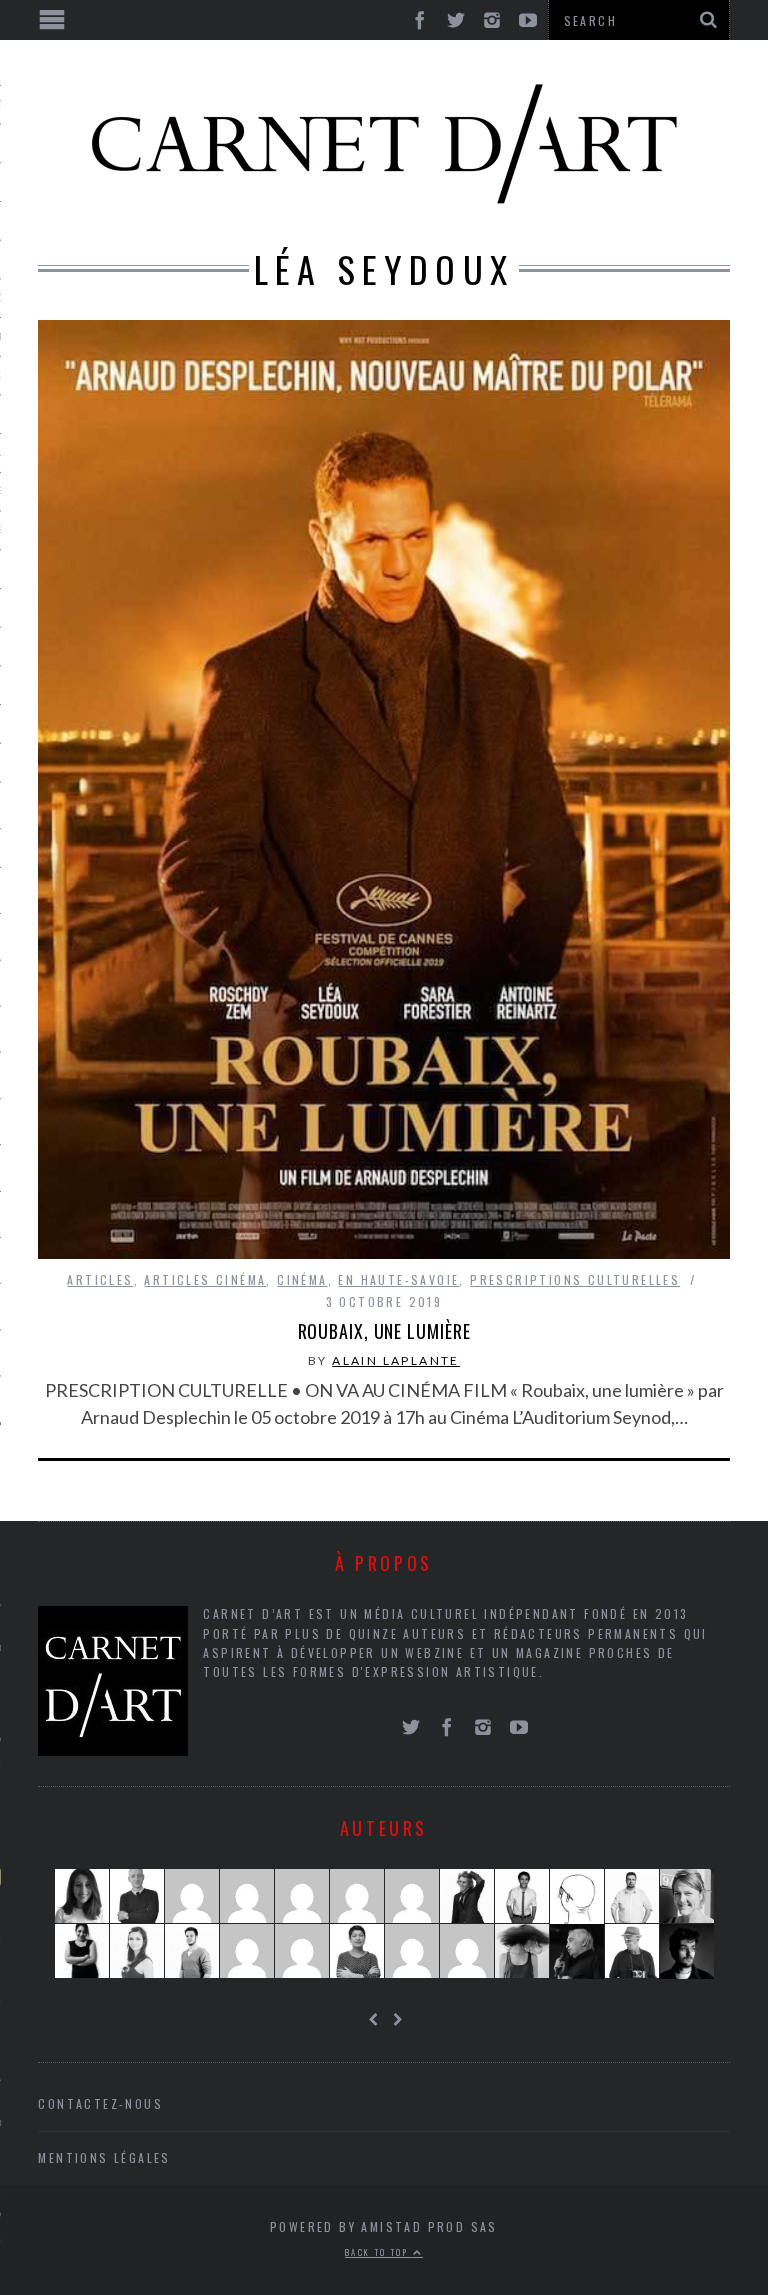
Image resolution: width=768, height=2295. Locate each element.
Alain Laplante (396, 1360)
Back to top (379, 2252)
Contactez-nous (100, 2103)
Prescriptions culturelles (575, 1279)
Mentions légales (104, 2157)
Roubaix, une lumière (384, 1331)
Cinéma (302, 1279)
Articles (100, 1279)
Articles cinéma (205, 1279)
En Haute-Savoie (398, 1279)
